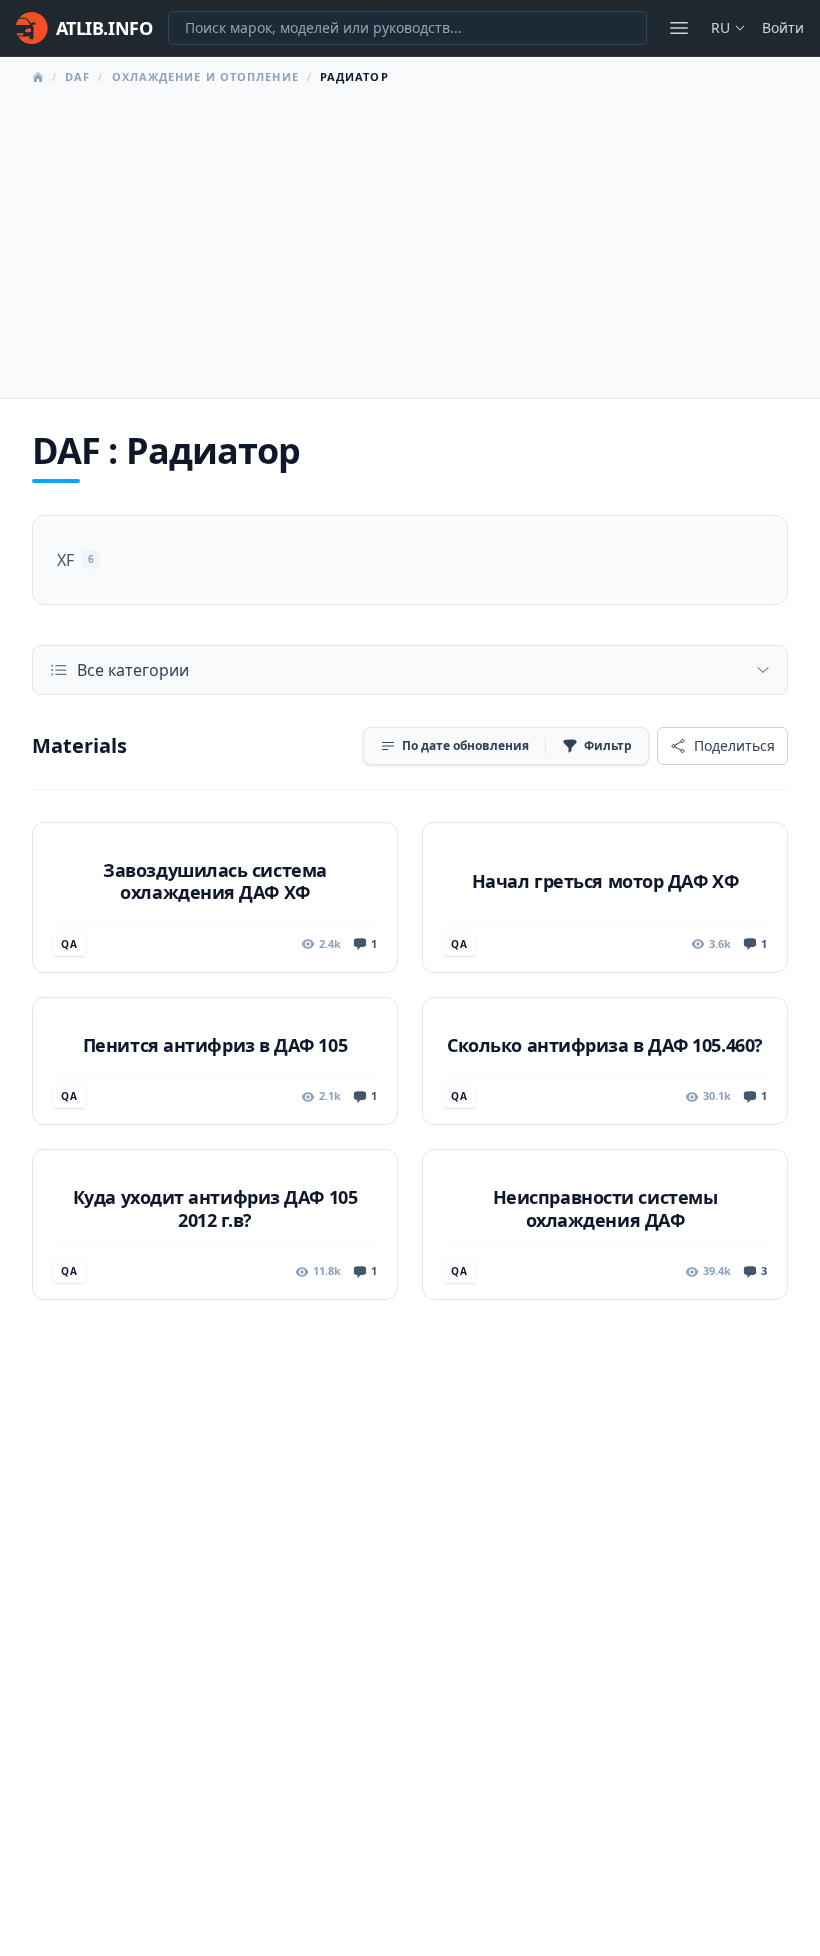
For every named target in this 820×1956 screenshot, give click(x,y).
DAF (77, 76)
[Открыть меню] (679, 28)
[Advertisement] (410, 236)
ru (720, 27)
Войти (783, 27)
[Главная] (38, 77)
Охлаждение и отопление (205, 76)
